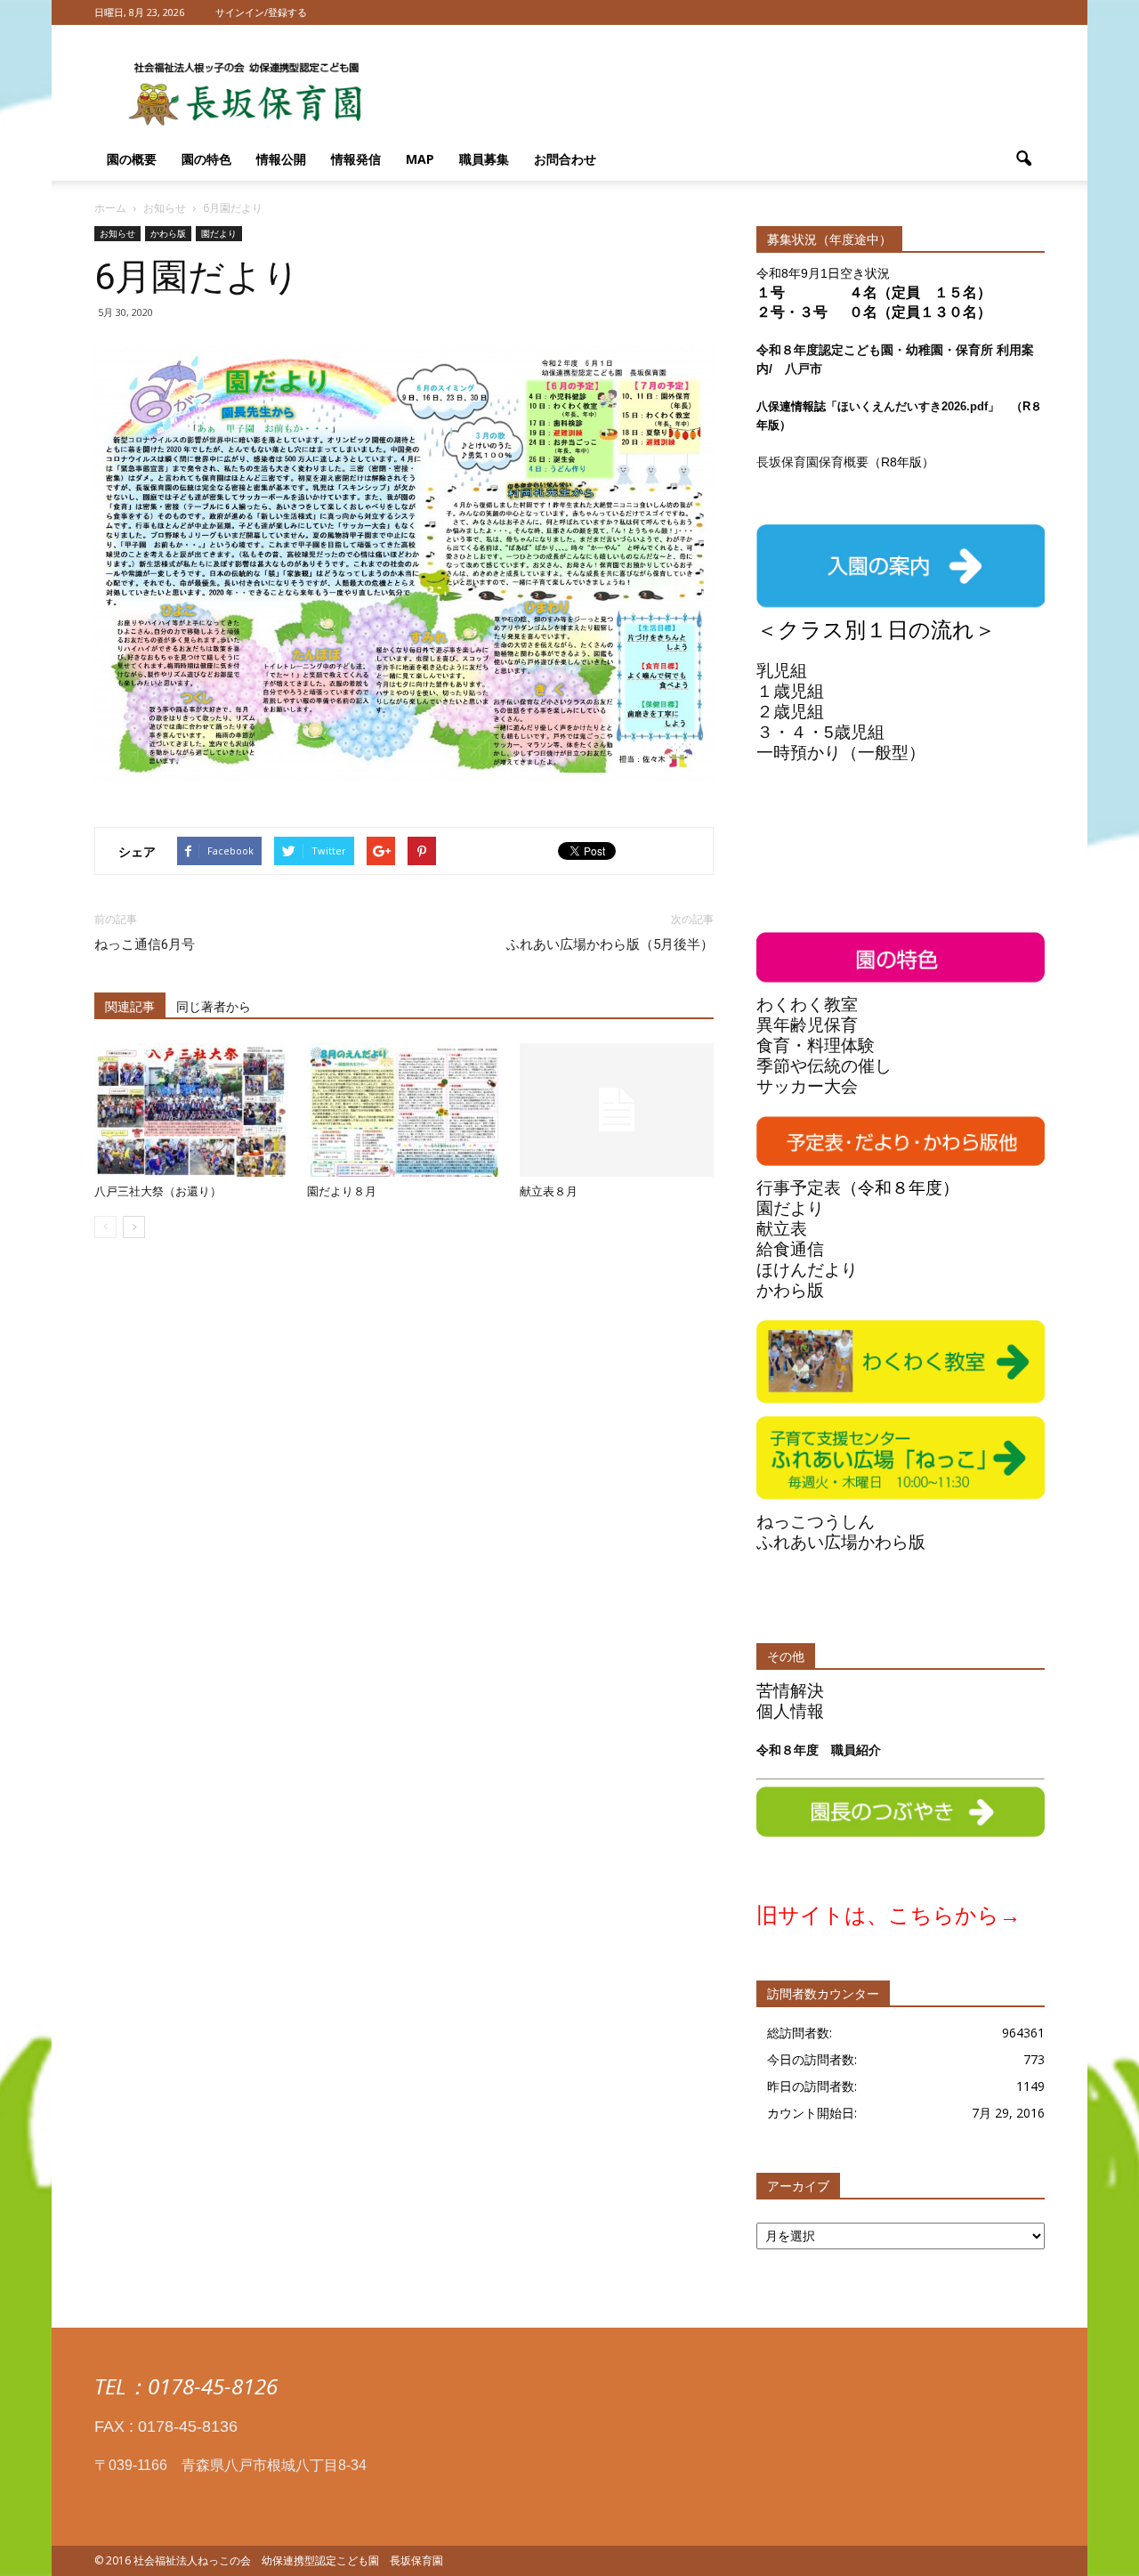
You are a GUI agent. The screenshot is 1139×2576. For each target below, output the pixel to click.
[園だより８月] (404, 1110)
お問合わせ (565, 159)
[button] (1023, 159)
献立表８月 (549, 1191)
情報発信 (356, 159)
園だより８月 (342, 1191)
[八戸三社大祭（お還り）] (191, 1110)
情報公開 (281, 159)
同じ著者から (214, 1007)
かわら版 (168, 233)
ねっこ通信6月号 (145, 944)
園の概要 (132, 159)
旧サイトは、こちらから (878, 1915)
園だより (219, 233)
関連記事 (130, 1007)
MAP (420, 159)
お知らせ (117, 233)
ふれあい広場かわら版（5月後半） (610, 944)
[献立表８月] (617, 1110)
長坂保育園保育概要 (812, 462)
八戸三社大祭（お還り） (158, 1191)
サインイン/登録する (261, 12)
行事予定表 (799, 1188)
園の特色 (206, 159)
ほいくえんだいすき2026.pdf (913, 406)
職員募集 (484, 159)
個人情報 (790, 1711)
